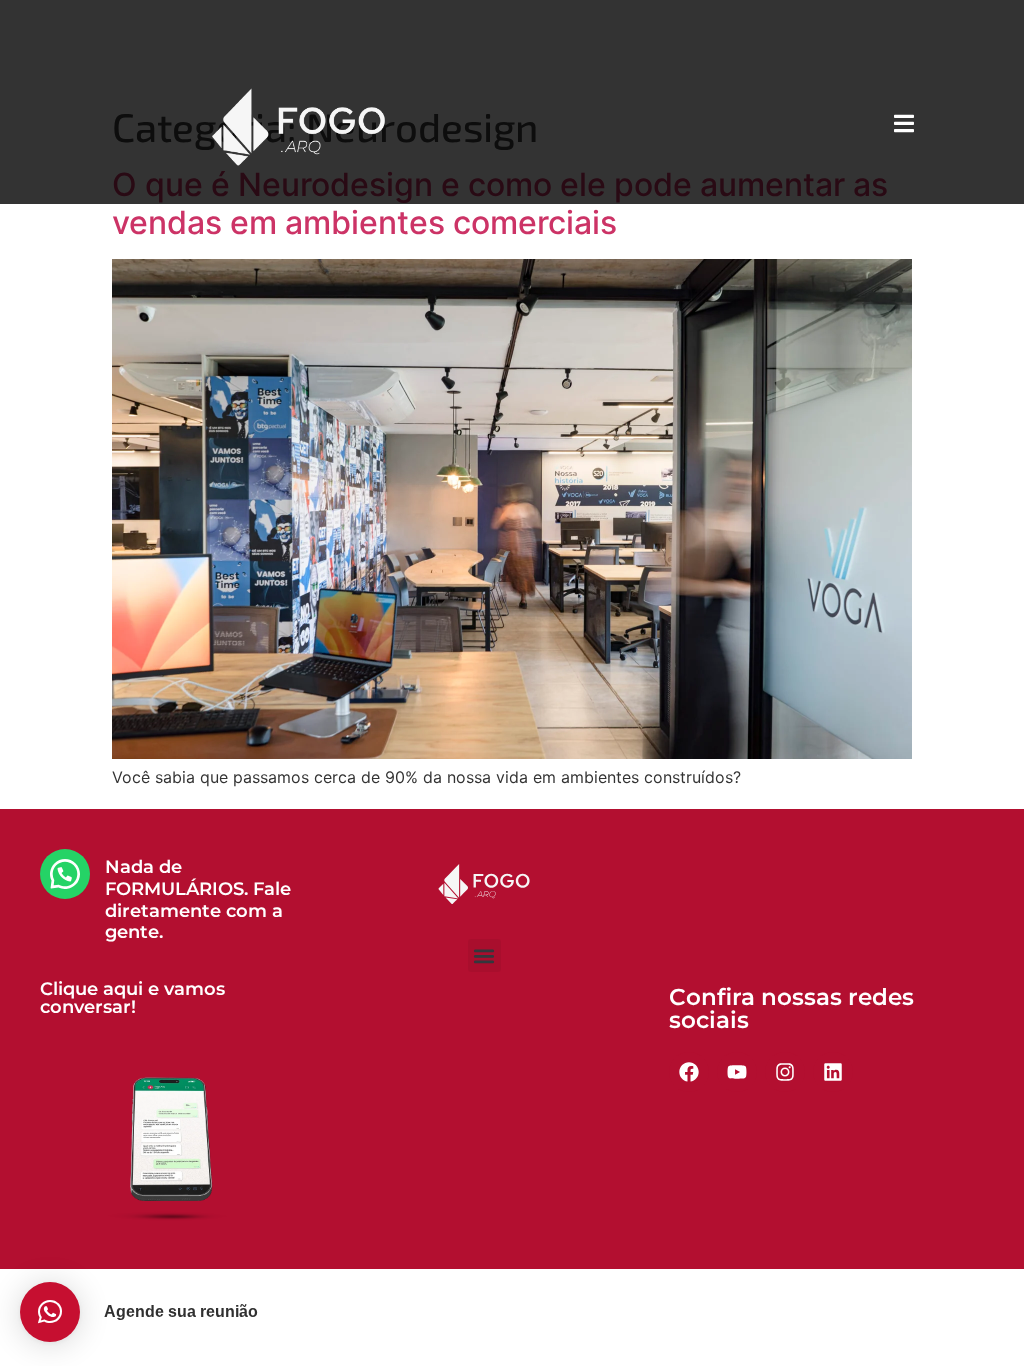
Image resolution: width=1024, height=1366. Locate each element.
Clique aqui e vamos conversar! (132, 998)
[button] (484, 955)
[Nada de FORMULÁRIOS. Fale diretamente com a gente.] (65, 874)
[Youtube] (737, 1072)
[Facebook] (689, 1072)
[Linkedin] (833, 1072)
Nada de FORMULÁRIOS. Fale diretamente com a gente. (198, 899)
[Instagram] (785, 1072)
